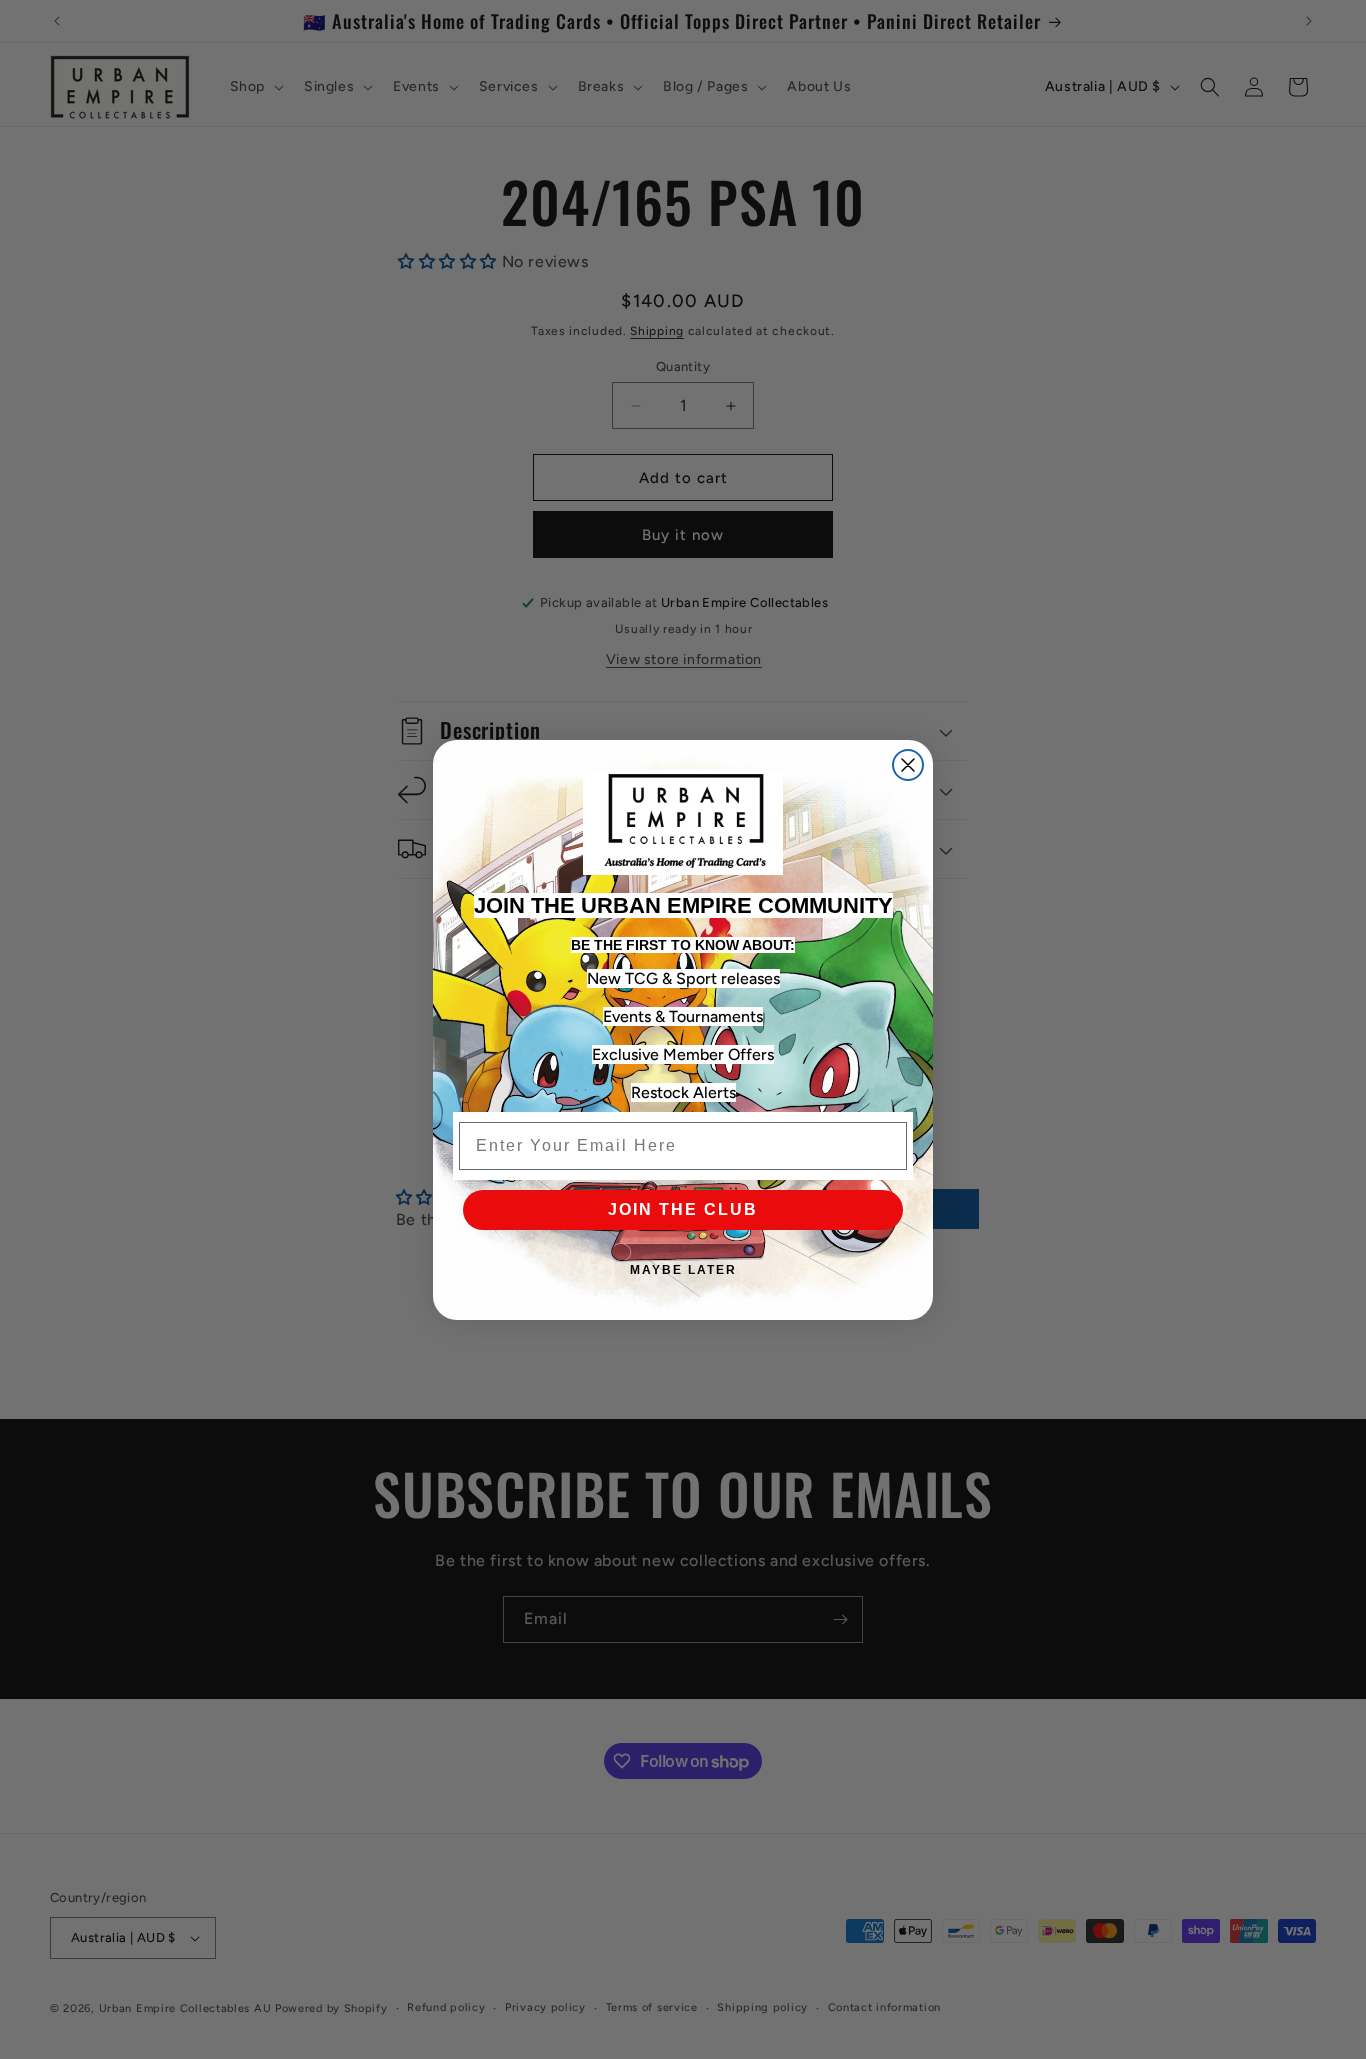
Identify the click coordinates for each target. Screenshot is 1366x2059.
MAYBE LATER (683, 1270)
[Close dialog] (908, 765)
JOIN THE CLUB (683, 1209)
